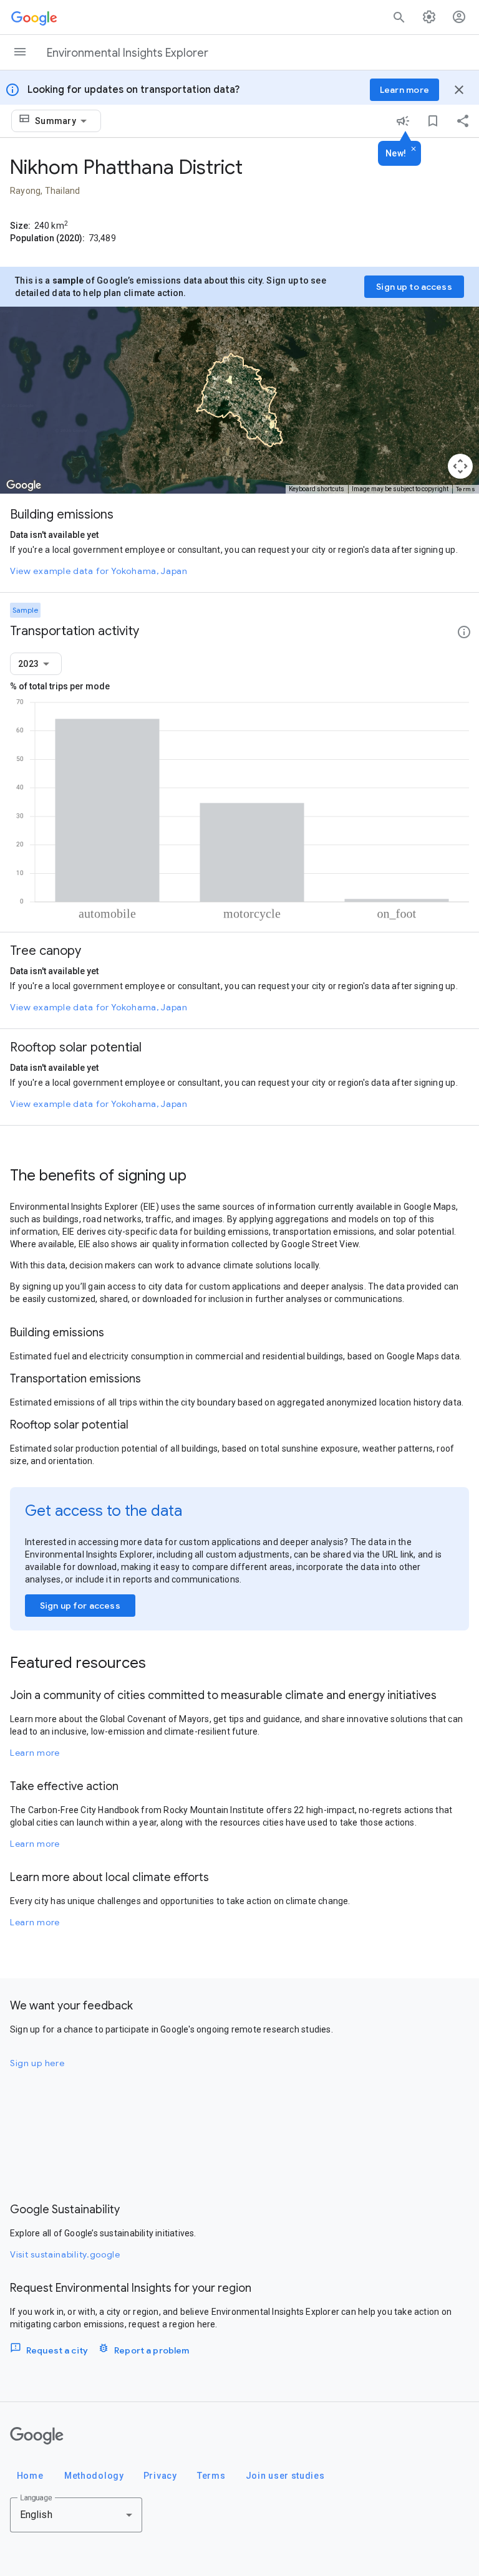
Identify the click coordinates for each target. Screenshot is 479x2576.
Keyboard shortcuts (317, 489)
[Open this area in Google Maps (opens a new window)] (24, 486)
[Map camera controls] (460, 466)
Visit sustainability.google (65, 2254)
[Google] (37, 2436)
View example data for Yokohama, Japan (99, 571)
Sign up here (37, 2063)
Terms (466, 489)
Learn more (35, 1753)
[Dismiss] (414, 150)
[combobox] (63, 121)
